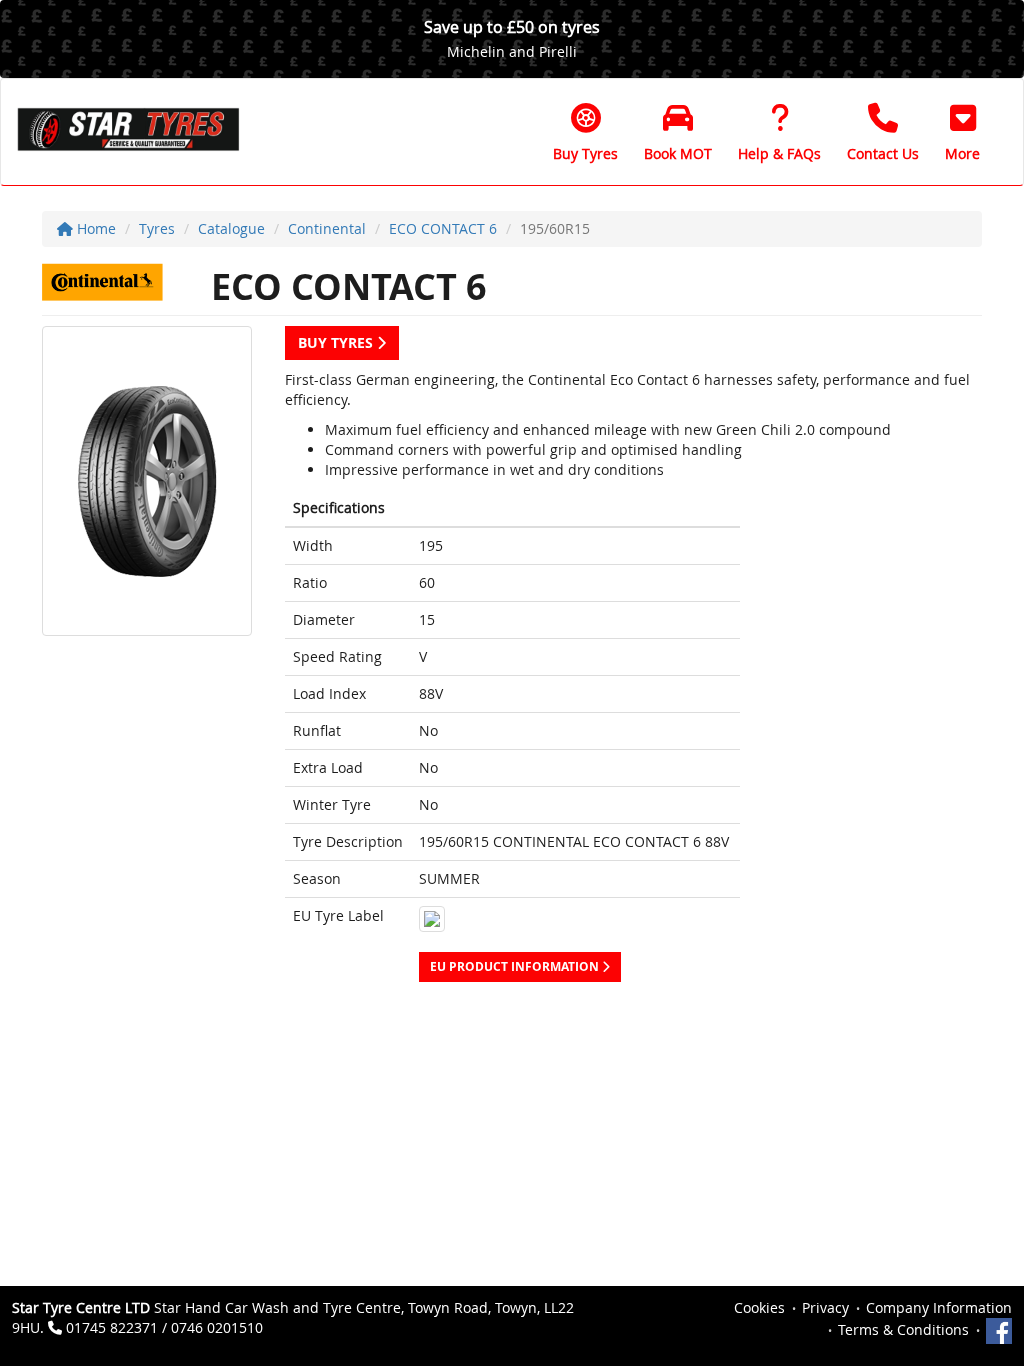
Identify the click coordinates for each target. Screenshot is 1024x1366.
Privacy (825, 1307)
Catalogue (231, 228)
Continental (327, 228)
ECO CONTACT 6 (443, 228)
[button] (962, 132)
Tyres (157, 228)
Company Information (939, 1307)
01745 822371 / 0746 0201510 (164, 1327)
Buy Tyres (337, 342)
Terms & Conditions (903, 1329)
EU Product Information (516, 966)
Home (94, 228)
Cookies (759, 1307)
